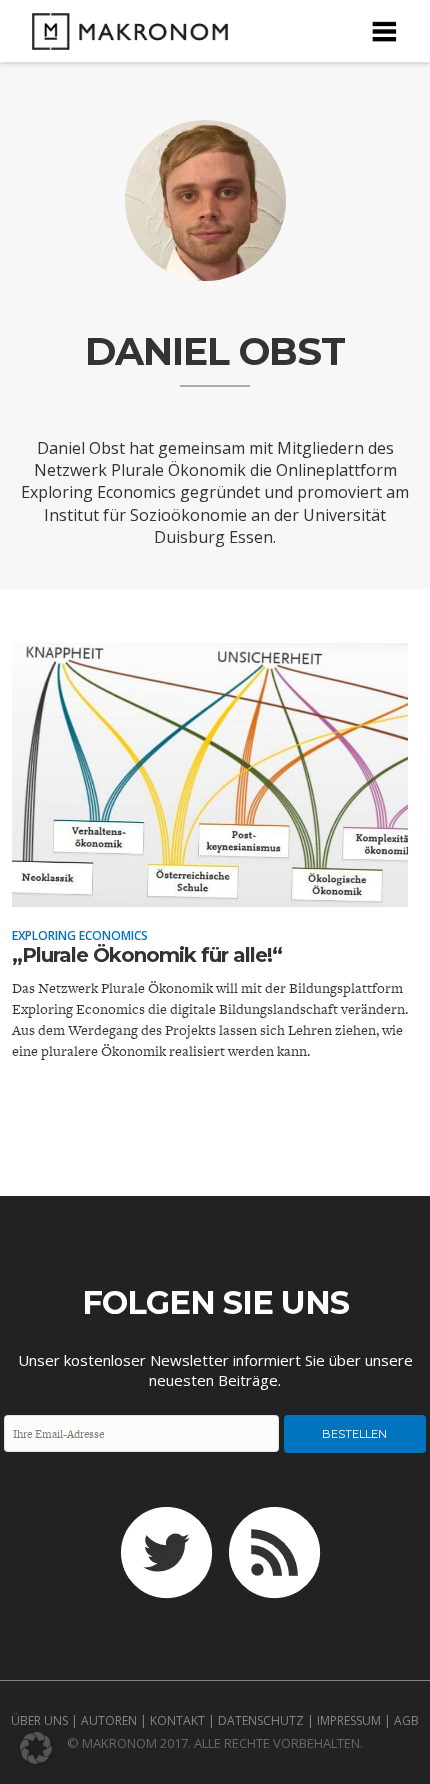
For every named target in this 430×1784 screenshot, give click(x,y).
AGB (406, 1720)
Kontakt (177, 1720)
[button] (36, 1748)
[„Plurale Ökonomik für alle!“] (210, 893)
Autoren (109, 1720)
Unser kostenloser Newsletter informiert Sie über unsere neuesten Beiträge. (215, 1370)
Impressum (349, 1720)
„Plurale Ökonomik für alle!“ (147, 955)
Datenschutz (261, 1720)
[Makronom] (124, 37)
